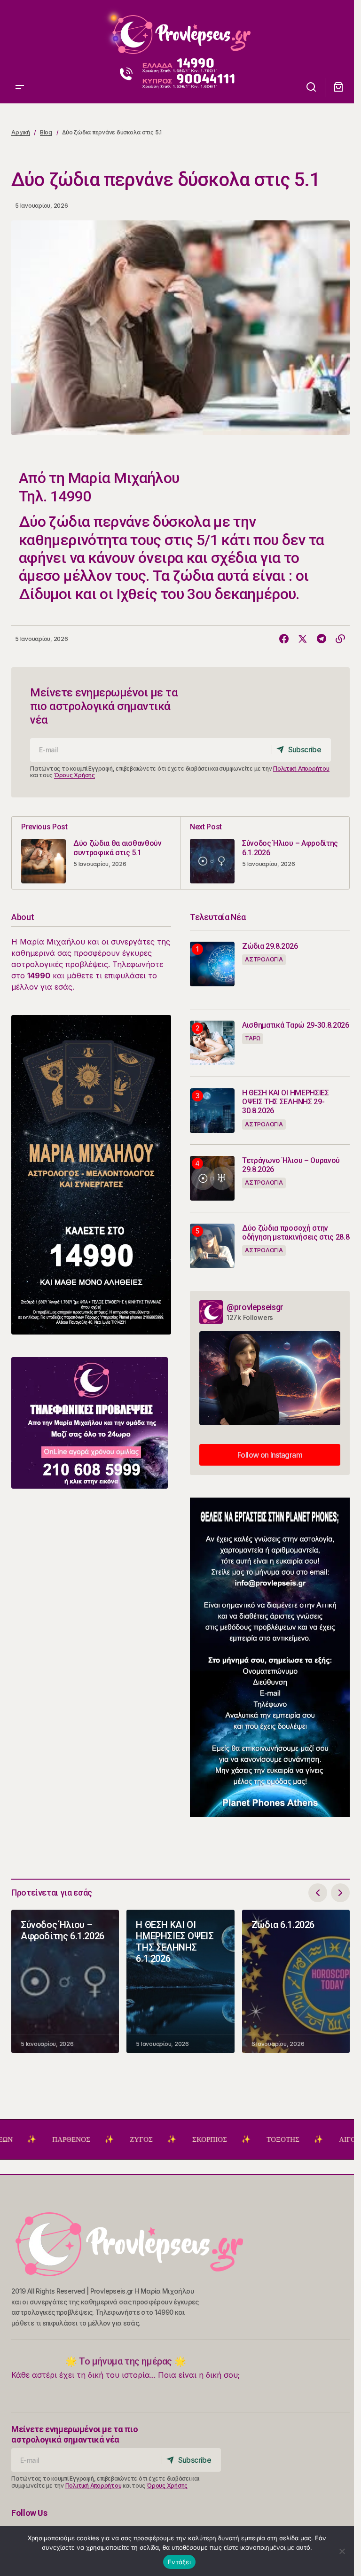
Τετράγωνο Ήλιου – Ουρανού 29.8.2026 (291, 1165)
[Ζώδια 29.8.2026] (212, 964)
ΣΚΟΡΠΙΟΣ (153, 2139)
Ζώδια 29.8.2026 (270, 946)
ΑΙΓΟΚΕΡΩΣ (302, 2139)
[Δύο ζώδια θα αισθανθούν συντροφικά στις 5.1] (96, 853)
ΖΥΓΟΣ (85, 2139)
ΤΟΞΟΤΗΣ (227, 2139)
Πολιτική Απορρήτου (301, 769)
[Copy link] (340, 639)
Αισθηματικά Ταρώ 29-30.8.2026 (296, 1025)
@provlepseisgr (255, 1307)
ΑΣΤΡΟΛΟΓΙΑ (264, 959)
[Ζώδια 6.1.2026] (296, 1982)
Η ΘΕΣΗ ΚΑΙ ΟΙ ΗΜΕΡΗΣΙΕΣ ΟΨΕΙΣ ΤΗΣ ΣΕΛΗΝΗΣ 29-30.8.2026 (286, 1102)
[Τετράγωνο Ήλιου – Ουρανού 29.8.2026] (212, 1178)
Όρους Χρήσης (75, 775)
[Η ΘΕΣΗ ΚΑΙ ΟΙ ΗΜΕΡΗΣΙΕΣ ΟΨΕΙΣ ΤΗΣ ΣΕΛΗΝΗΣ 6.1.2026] (180, 1982)
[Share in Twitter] (303, 639)
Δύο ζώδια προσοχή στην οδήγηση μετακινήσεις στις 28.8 (296, 1233)
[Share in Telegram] (322, 639)
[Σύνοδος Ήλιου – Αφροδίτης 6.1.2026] (265, 853)
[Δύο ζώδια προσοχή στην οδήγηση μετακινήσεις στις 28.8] (212, 1246)
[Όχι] (342, 2551)
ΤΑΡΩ (253, 1038)
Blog (46, 132)
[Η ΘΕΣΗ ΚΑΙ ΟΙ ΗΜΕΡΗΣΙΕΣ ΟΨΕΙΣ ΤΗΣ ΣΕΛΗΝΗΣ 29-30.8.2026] (212, 1111)
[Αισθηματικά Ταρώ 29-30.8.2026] (212, 1043)
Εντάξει (179, 2562)
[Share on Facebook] (284, 639)
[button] (20, 31)
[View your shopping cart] (338, 87)
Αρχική (21, 132)
